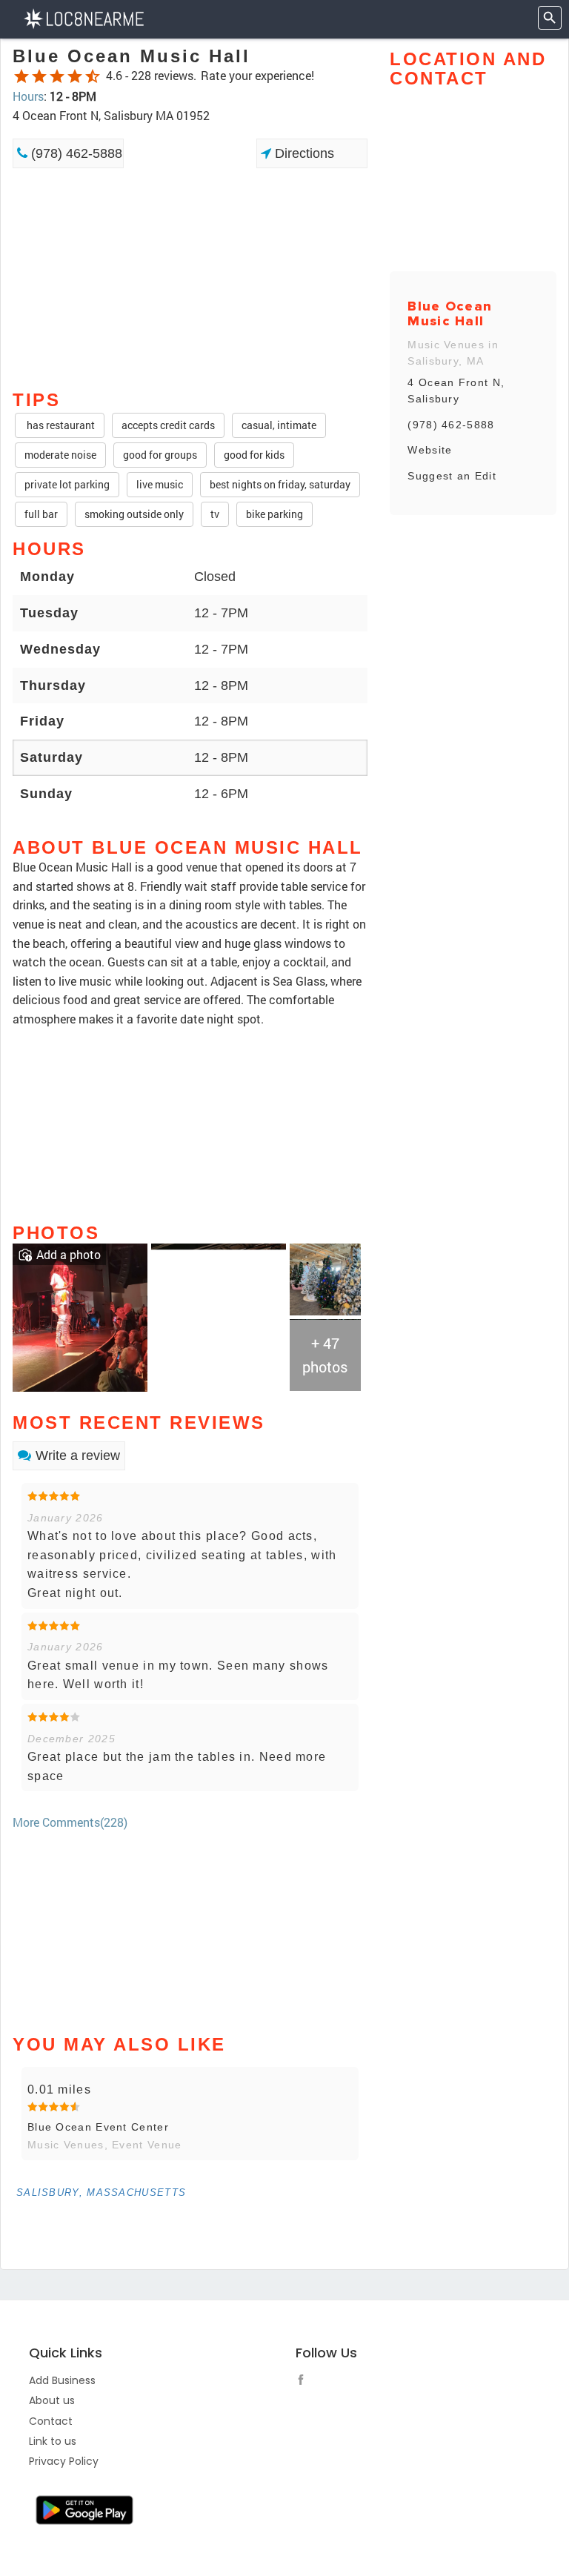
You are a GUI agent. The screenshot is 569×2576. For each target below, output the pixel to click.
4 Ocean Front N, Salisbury (456, 391)
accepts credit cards (168, 425)
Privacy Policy (64, 2461)
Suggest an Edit (452, 476)
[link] (80, 1316)
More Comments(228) (70, 1822)
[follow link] (305, 2382)
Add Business (62, 2380)
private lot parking (67, 484)
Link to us (53, 2441)
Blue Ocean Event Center (98, 2127)
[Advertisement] (190, 221)
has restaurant (60, 425)
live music (160, 484)
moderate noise (60, 455)
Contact (51, 2421)
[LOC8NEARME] (83, 17)
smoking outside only (134, 514)
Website (430, 450)
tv (215, 514)
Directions (303, 153)
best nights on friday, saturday (280, 484)
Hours (28, 96)
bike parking (274, 514)
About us (52, 2400)
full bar (41, 514)
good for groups (160, 455)
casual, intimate (279, 425)
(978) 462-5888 (75, 153)
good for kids (254, 455)
